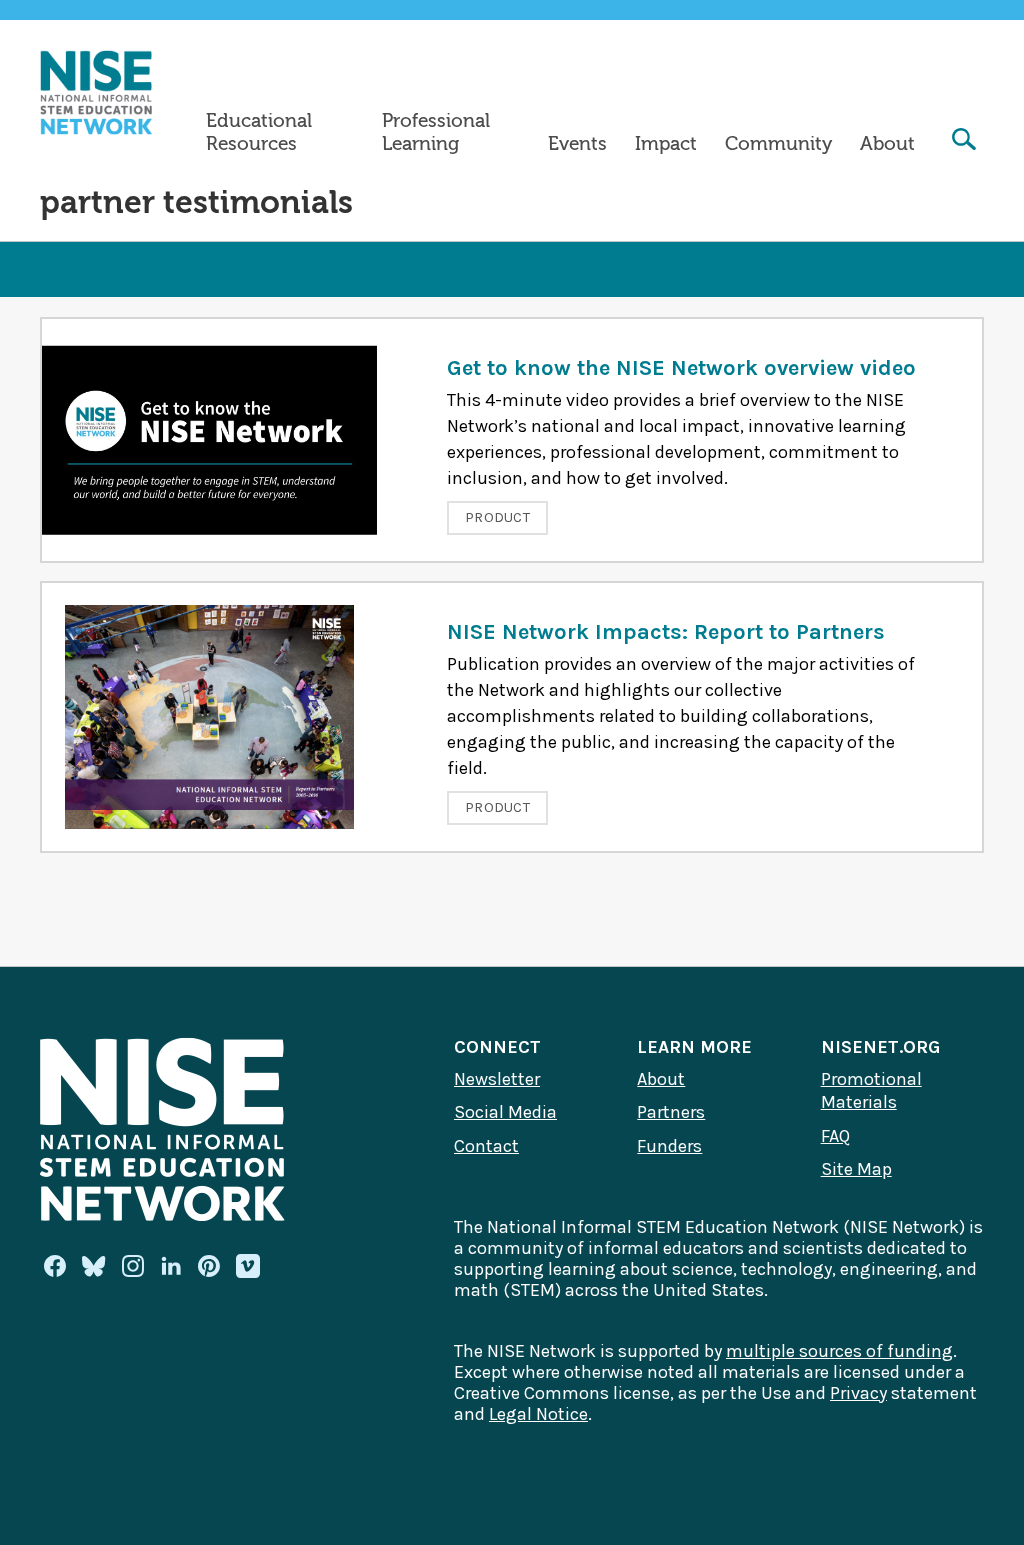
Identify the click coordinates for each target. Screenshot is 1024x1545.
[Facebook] (55, 1266)
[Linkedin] (171, 1266)
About (887, 144)
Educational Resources (259, 132)
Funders (669, 1146)
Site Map (856, 1169)
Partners (671, 1112)
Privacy (858, 1393)
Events (577, 144)
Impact (666, 144)
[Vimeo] (248, 1267)
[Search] (964, 141)
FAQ (835, 1136)
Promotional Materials (871, 1091)
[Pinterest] (209, 1266)
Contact (486, 1146)
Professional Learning (436, 132)
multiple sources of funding (839, 1351)
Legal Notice (538, 1414)
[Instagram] (133, 1266)
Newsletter (497, 1079)
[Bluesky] (94, 1266)
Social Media (505, 1112)
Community (778, 144)
